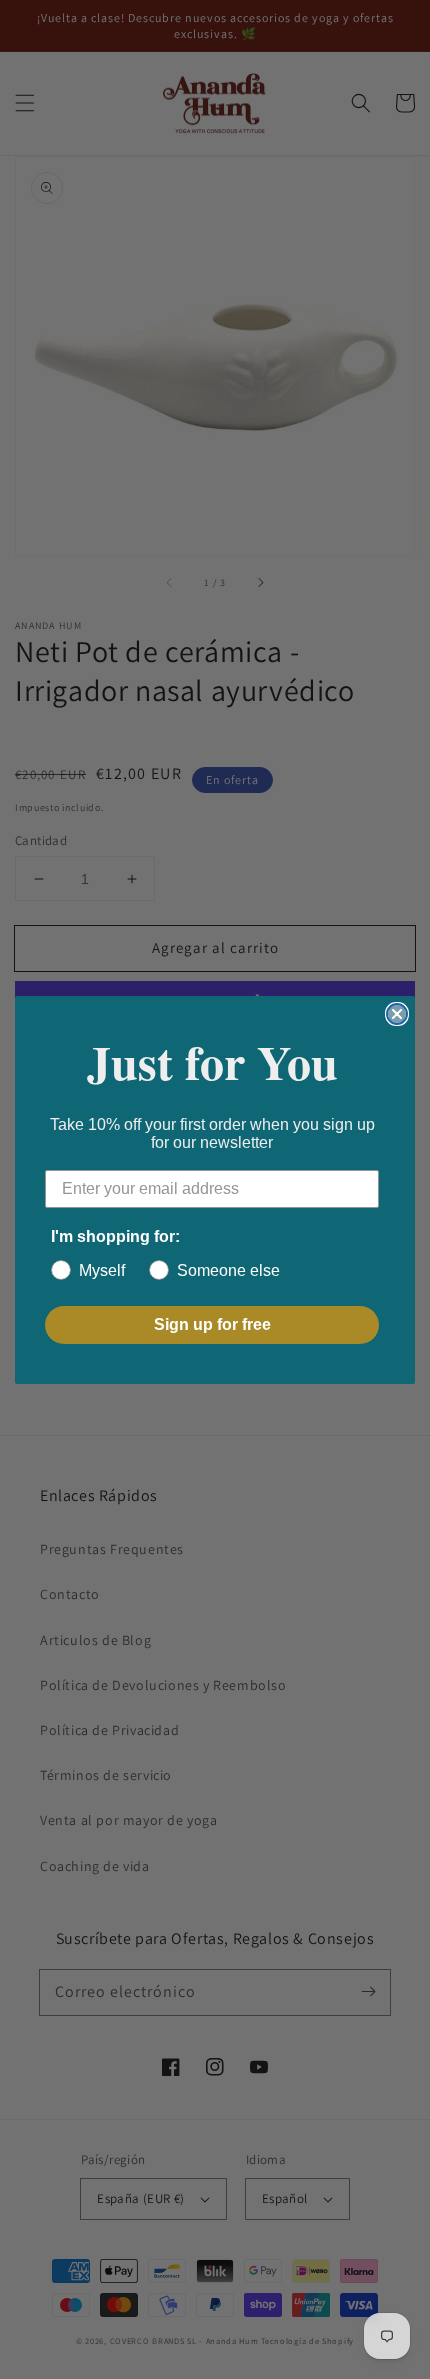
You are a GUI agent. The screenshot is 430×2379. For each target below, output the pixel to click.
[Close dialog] (397, 1014)
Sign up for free (212, 1324)
